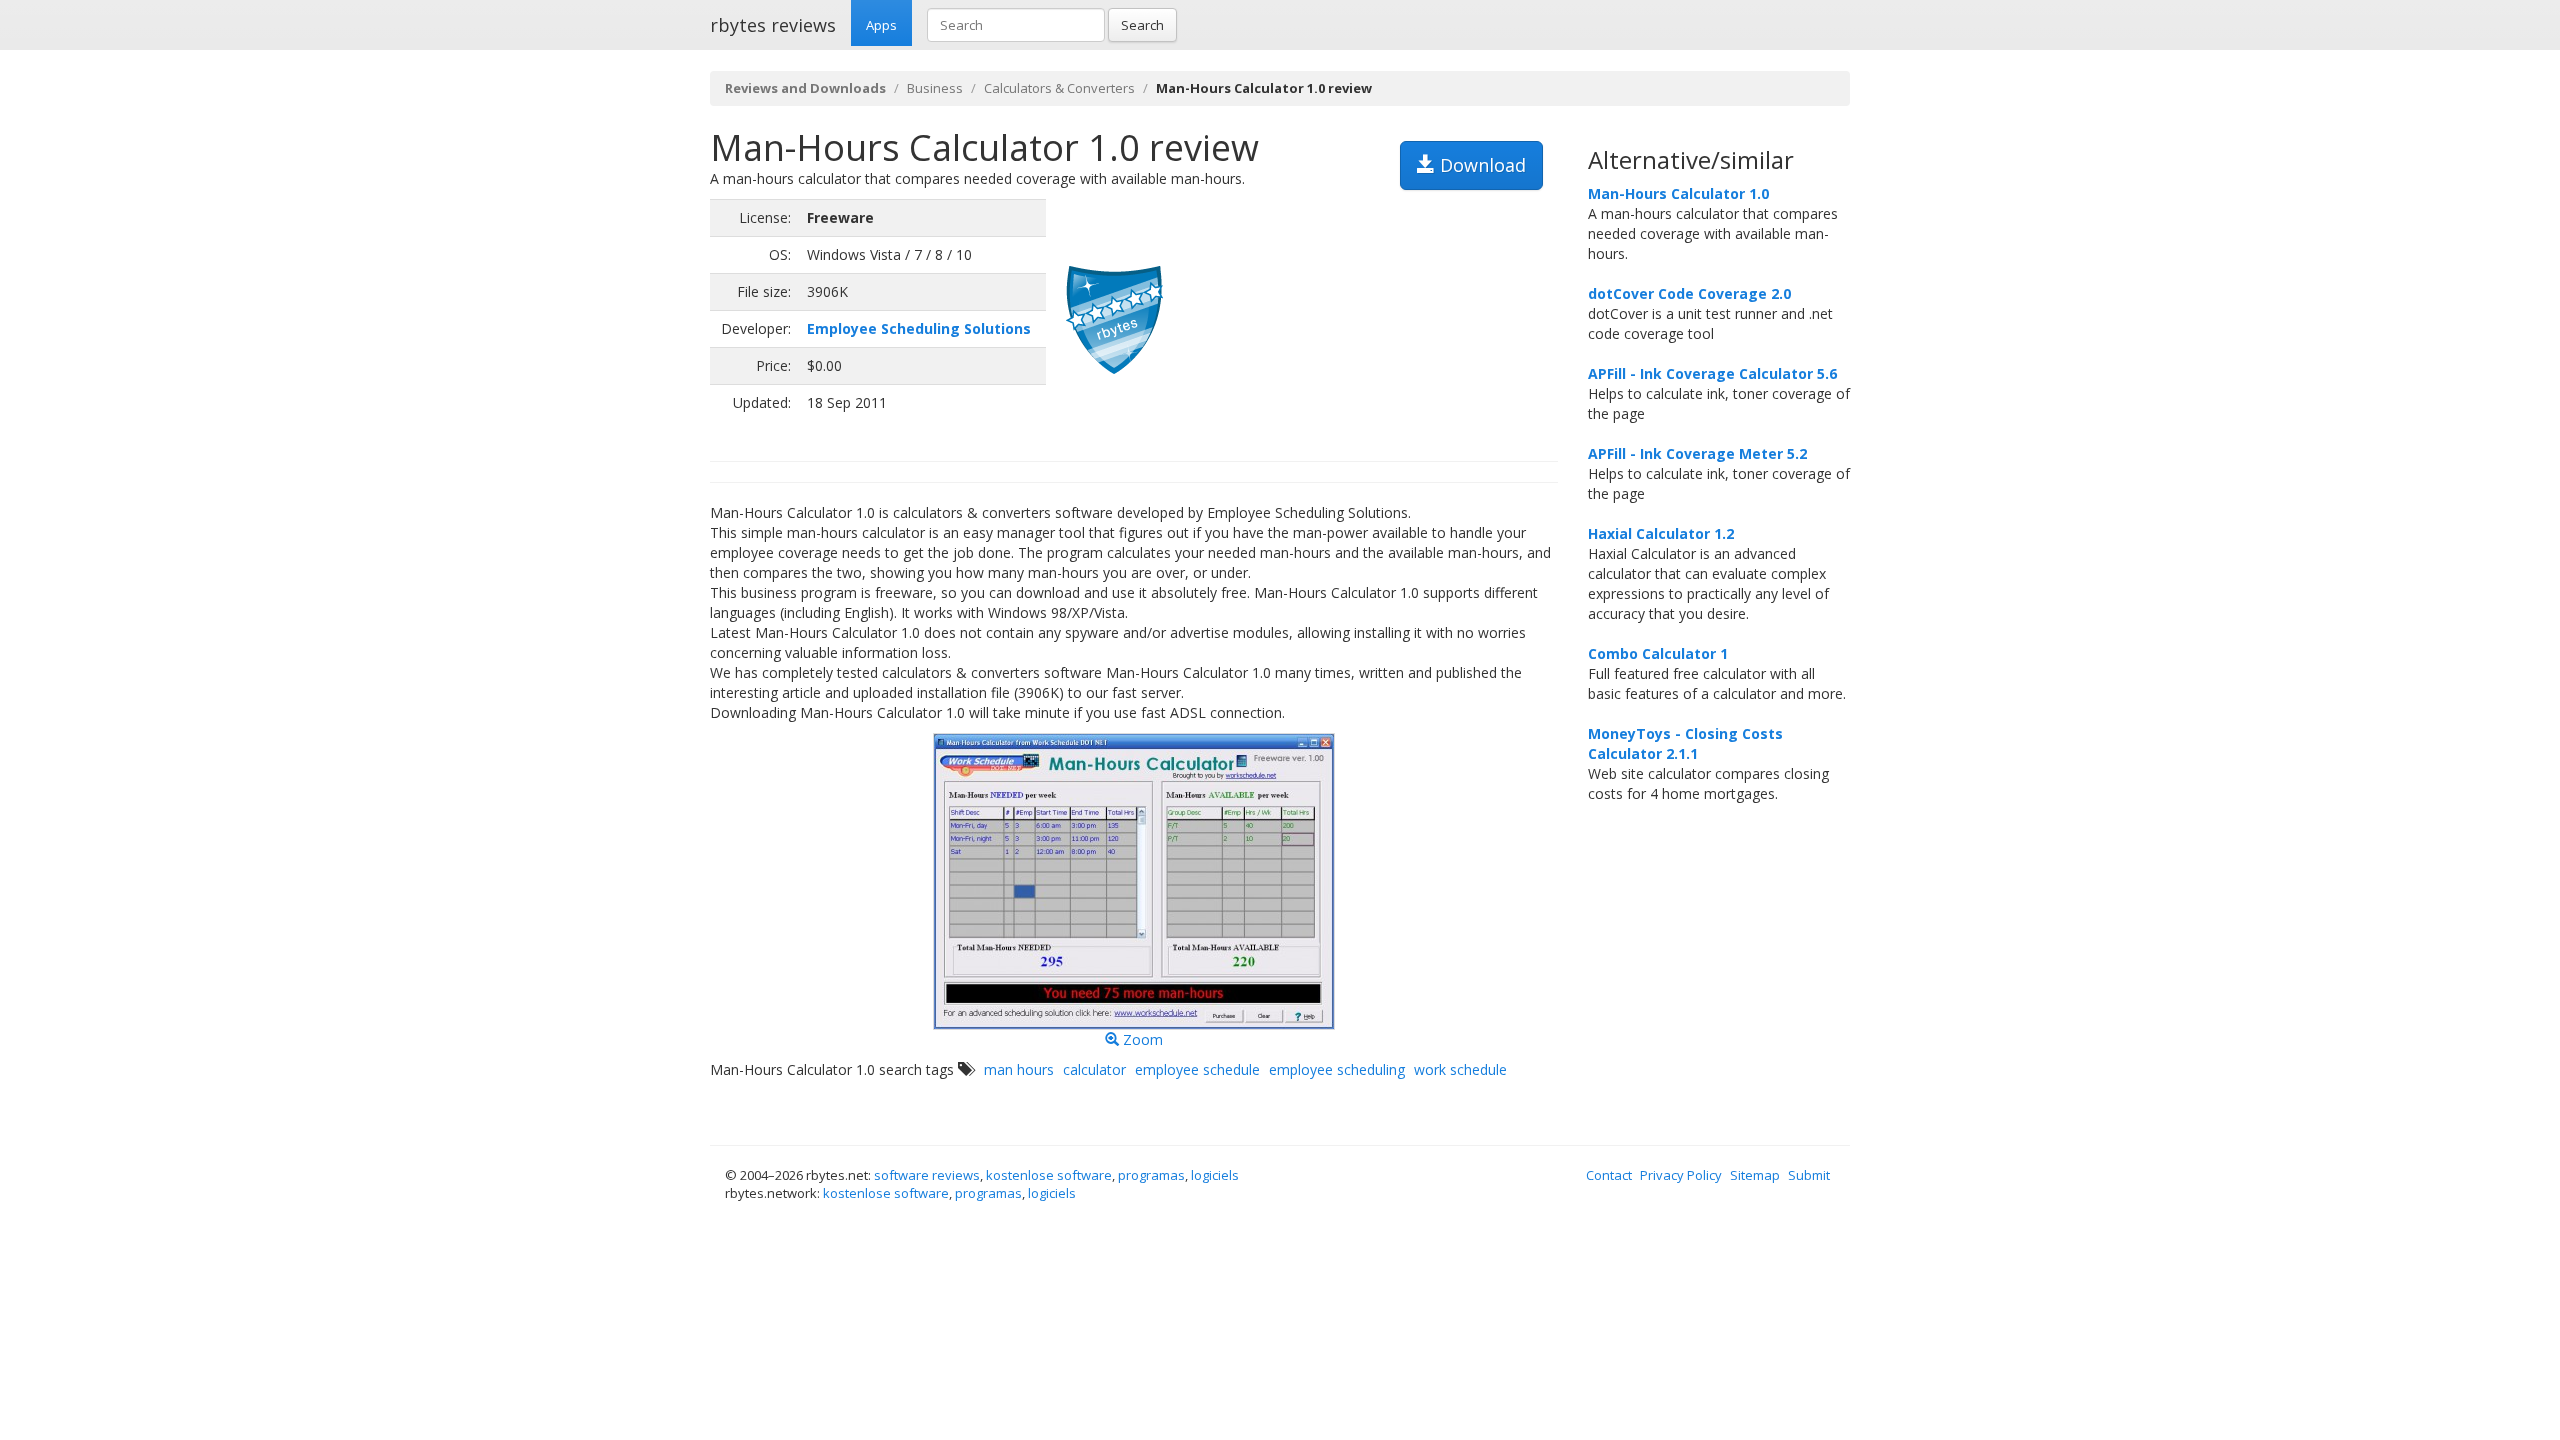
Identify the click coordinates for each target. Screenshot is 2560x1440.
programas (1151, 1175)
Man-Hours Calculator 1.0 (1678, 193)
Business (935, 88)
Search (1142, 25)
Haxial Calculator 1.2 (1661, 533)
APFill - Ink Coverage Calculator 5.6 (1712, 373)
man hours (1019, 1069)
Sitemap (1755, 1175)
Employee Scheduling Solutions (919, 328)
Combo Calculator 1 (1658, 653)
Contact (1609, 1175)
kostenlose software (1049, 1175)
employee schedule (1197, 1069)
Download (1480, 165)
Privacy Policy (1681, 1175)
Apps (881, 25)
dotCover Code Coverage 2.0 (1689, 293)
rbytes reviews (773, 25)
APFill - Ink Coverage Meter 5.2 (1697, 453)
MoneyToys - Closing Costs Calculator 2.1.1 (1685, 743)
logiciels (1215, 1175)
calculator (1094, 1069)
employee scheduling (1337, 1069)
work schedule (1460, 1069)
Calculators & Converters (1059, 88)
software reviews (927, 1175)
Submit (1809, 1175)
